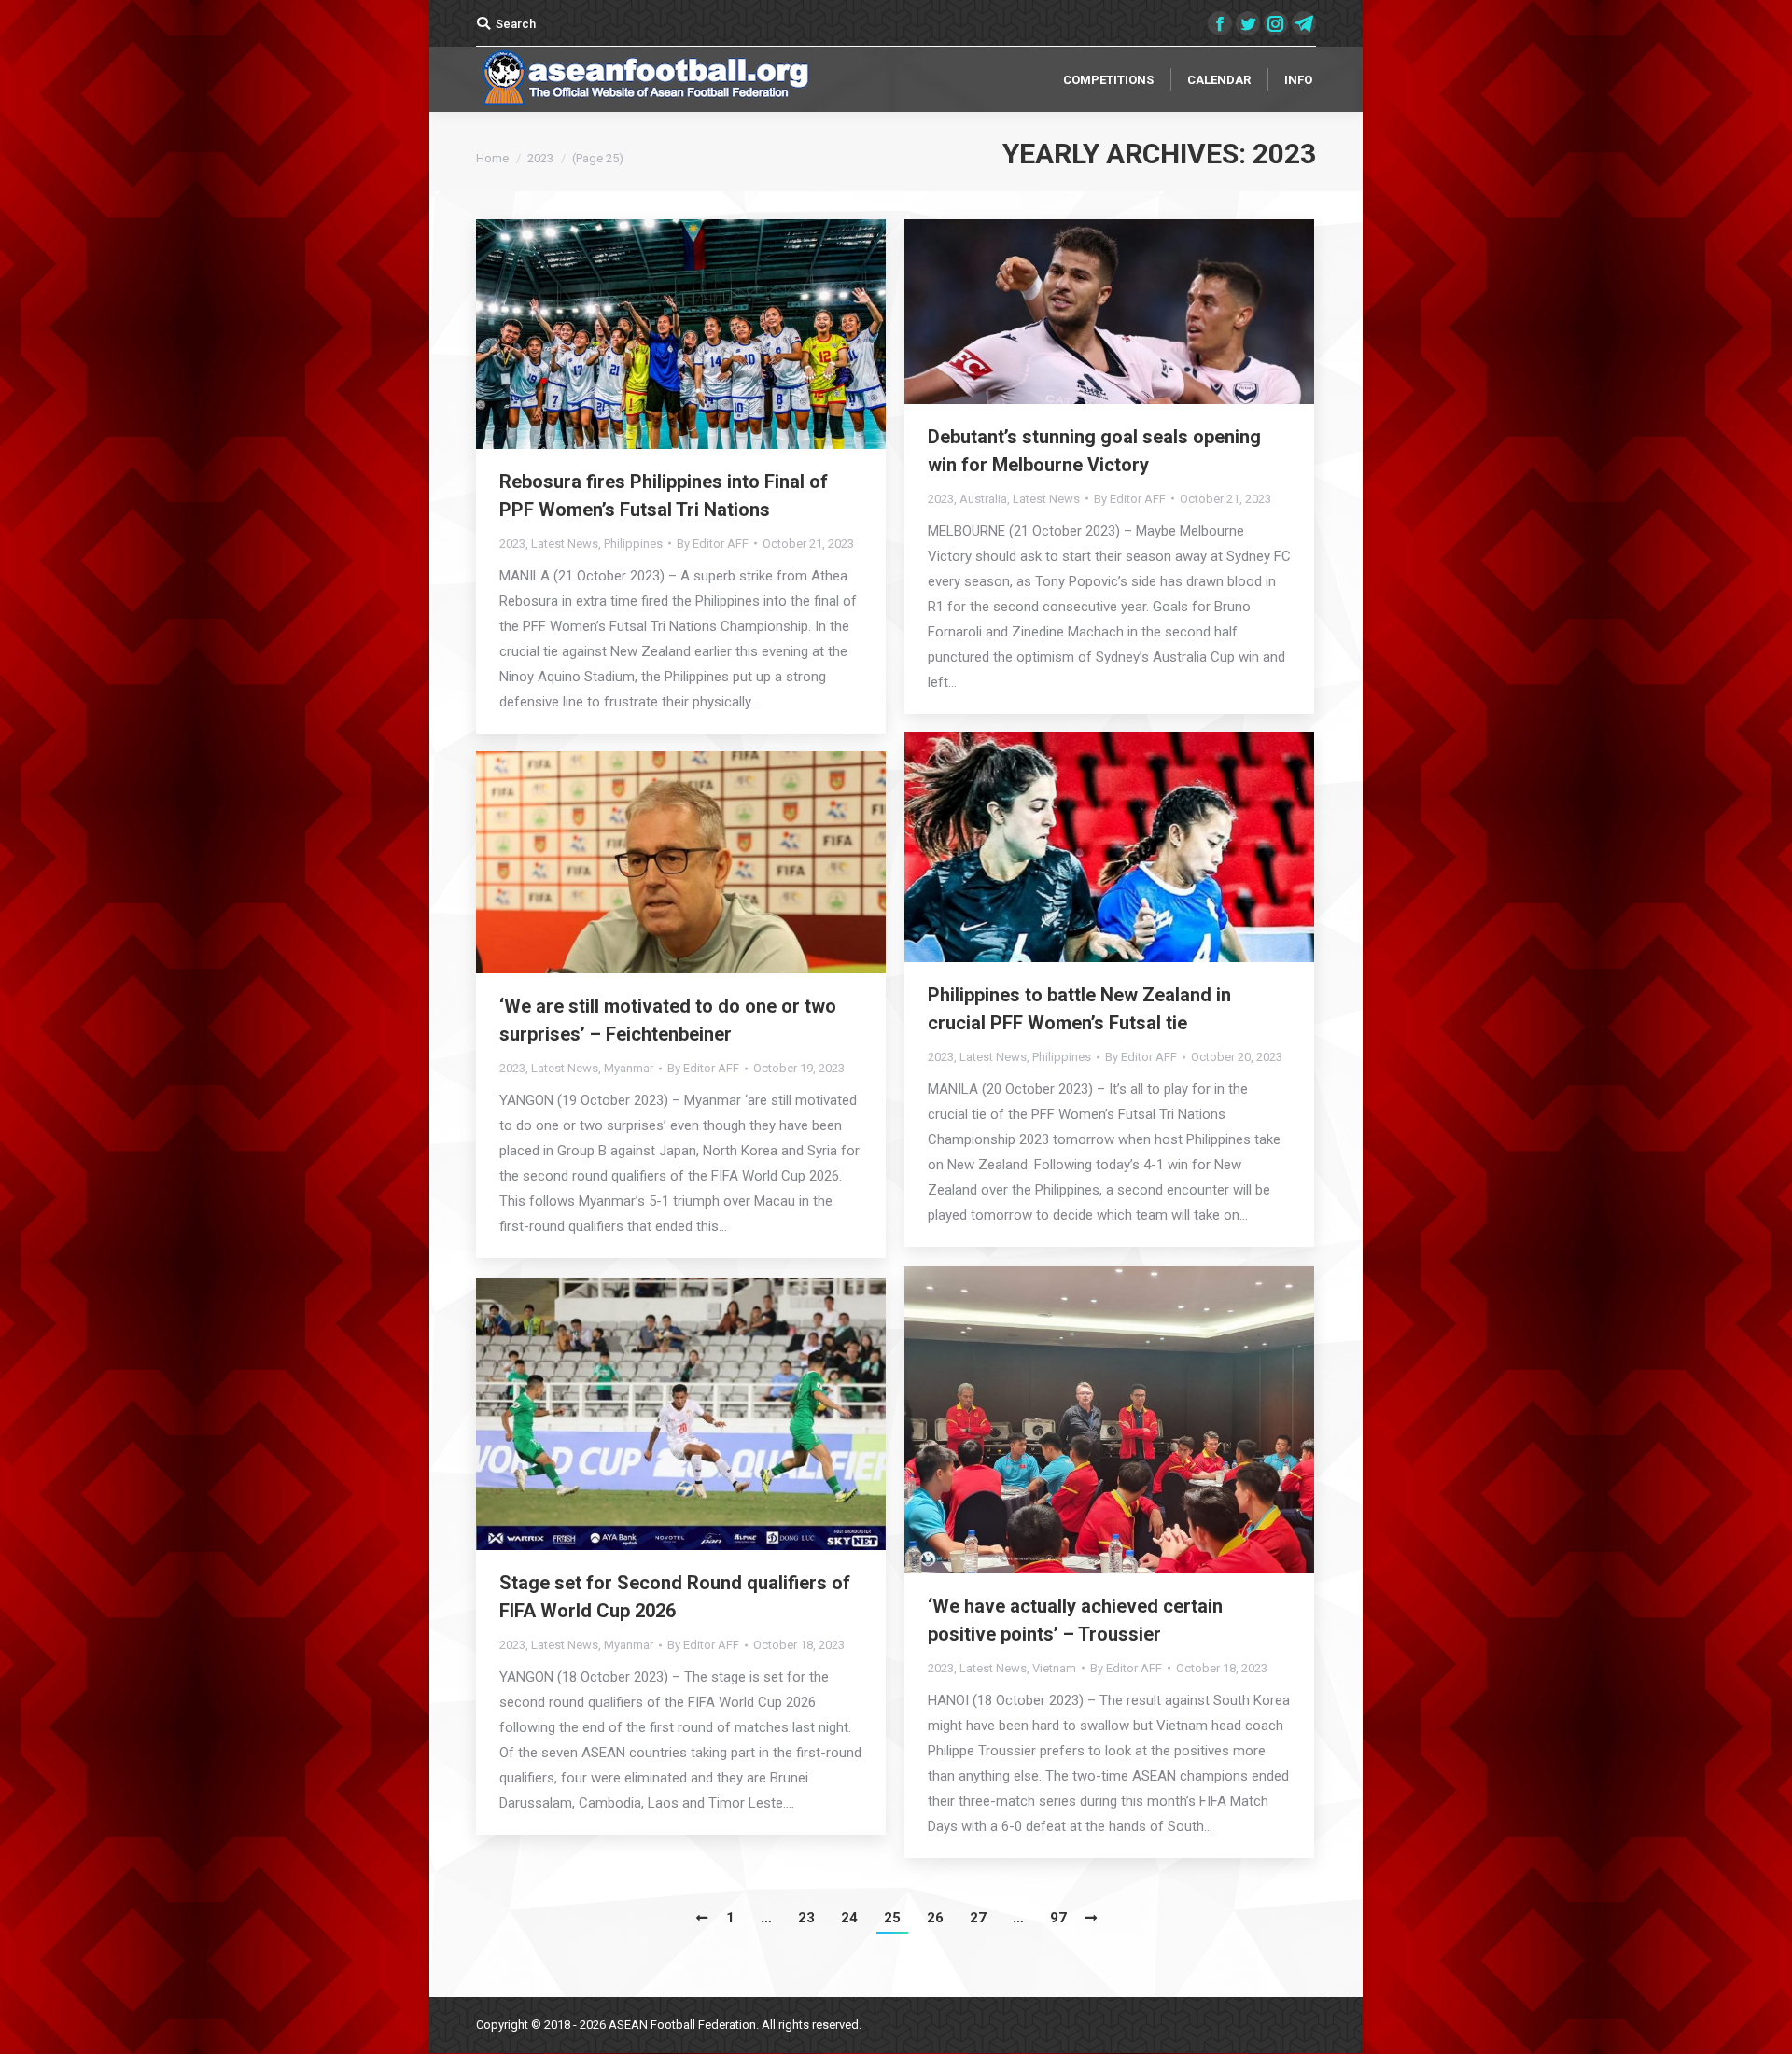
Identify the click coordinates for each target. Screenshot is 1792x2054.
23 (806, 1918)
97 (1058, 1918)
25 (892, 1918)
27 (978, 1918)
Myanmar (629, 1068)
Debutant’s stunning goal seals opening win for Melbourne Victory (1094, 451)
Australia (983, 499)
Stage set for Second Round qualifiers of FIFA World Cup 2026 (675, 1597)
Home (492, 158)
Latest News (565, 544)
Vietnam (1054, 1668)
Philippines (633, 544)
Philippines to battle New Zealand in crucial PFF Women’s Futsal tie (1079, 1009)
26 (935, 1918)
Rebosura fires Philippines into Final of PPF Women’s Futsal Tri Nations (664, 496)
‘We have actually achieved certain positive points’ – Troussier (1075, 1620)
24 (849, 1918)
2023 (512, 544)
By (713, 544)
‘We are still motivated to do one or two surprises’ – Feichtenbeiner (668, 1020)
